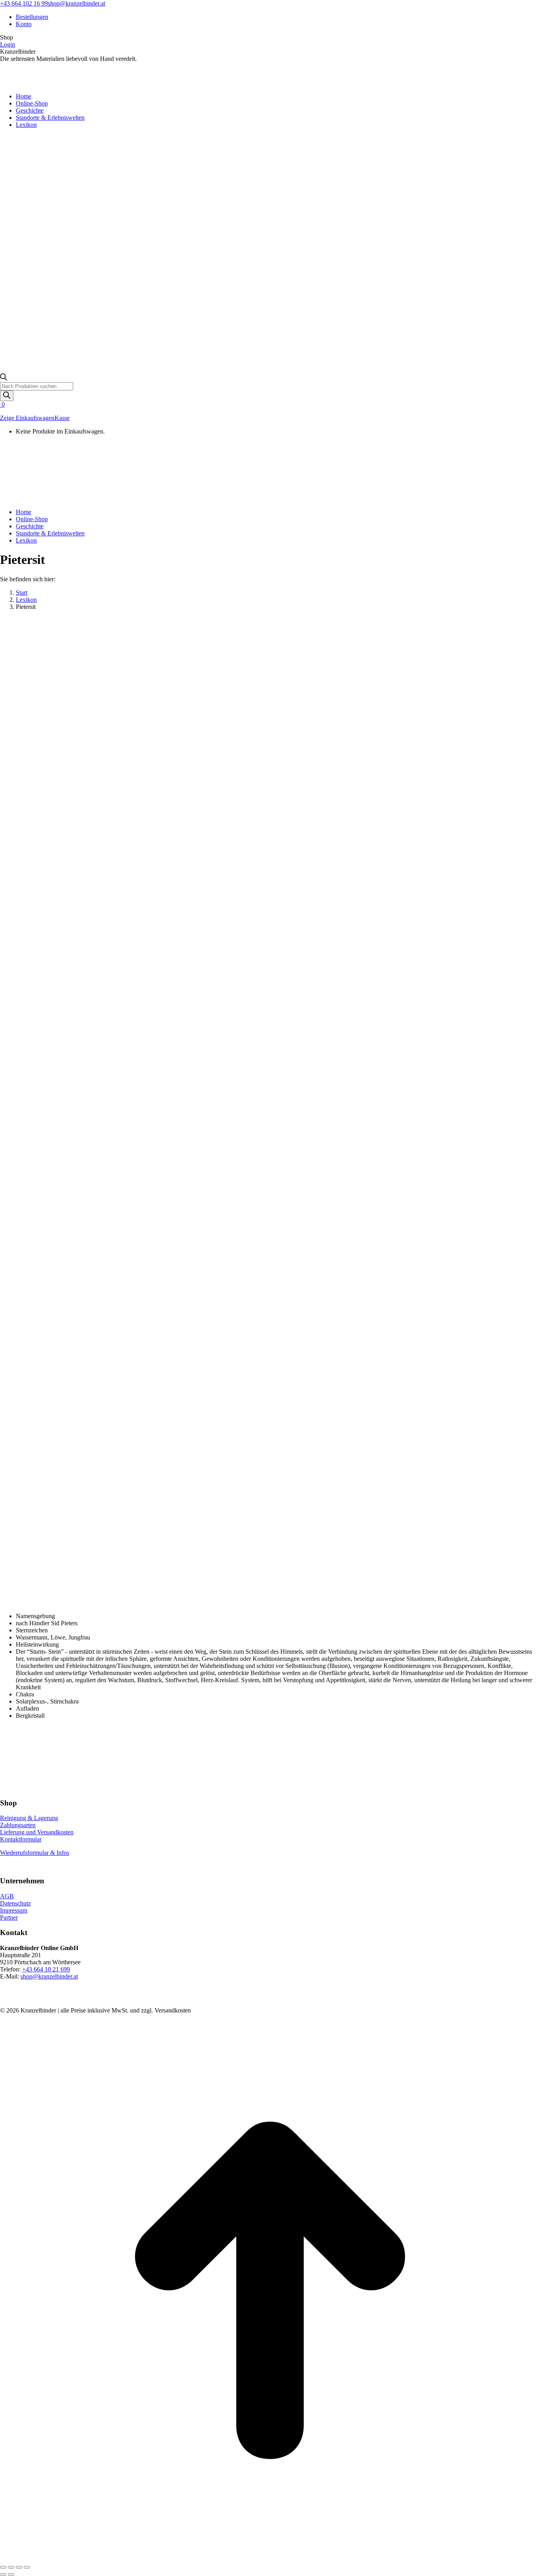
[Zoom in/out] (27, 2567)
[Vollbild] (19, 2567)
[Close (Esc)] (3, 2567)
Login (8, 44)
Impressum (14, 1910)
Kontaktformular (21, 1839)
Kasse (62, 418)
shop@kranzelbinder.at (76, 3)
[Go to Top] (270, 2558)
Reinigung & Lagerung (29, 1818)
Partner (9, 1917)
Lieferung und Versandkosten (37, 1832)
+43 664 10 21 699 (46, 1969)
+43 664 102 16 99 (24, 3)
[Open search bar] (4, 378)
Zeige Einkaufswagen (27, 418)
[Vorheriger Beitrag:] (3, 2574)
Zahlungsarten (18, 1825)
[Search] (7, 396)
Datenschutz (15, 1903)
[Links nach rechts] (11, 2574)
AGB (7, 1896)
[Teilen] (11, 2567)
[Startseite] (59, 498)
